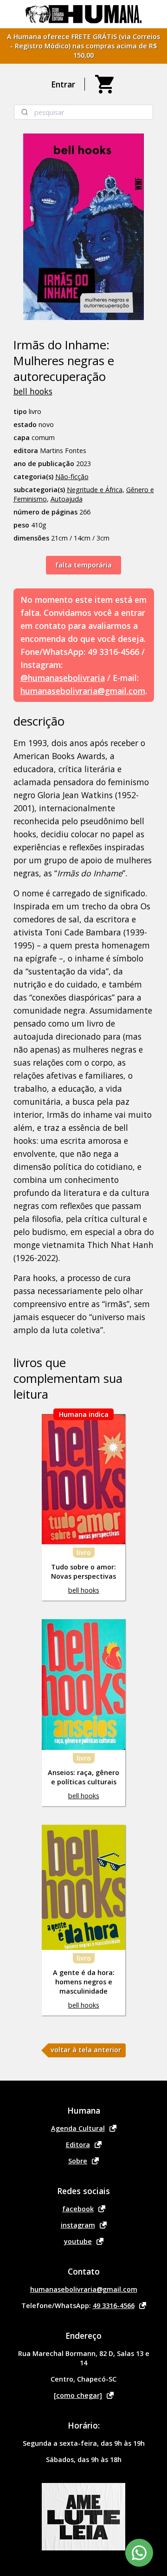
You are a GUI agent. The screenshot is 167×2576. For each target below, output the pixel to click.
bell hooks (33, 391)
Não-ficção (72, 477)
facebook (78, 2209)
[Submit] (24, 112)
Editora (78, 2145)
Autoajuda (67, 499)
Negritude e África (95, 490)
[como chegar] (78, 2395)
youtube (78, 2241)
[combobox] (83, 112)
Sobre (78, 2161)
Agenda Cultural (78, 2128)
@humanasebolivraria (63, 678)
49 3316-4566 (114, 2306)
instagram (78, 2225)
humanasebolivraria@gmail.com (83, 691)
